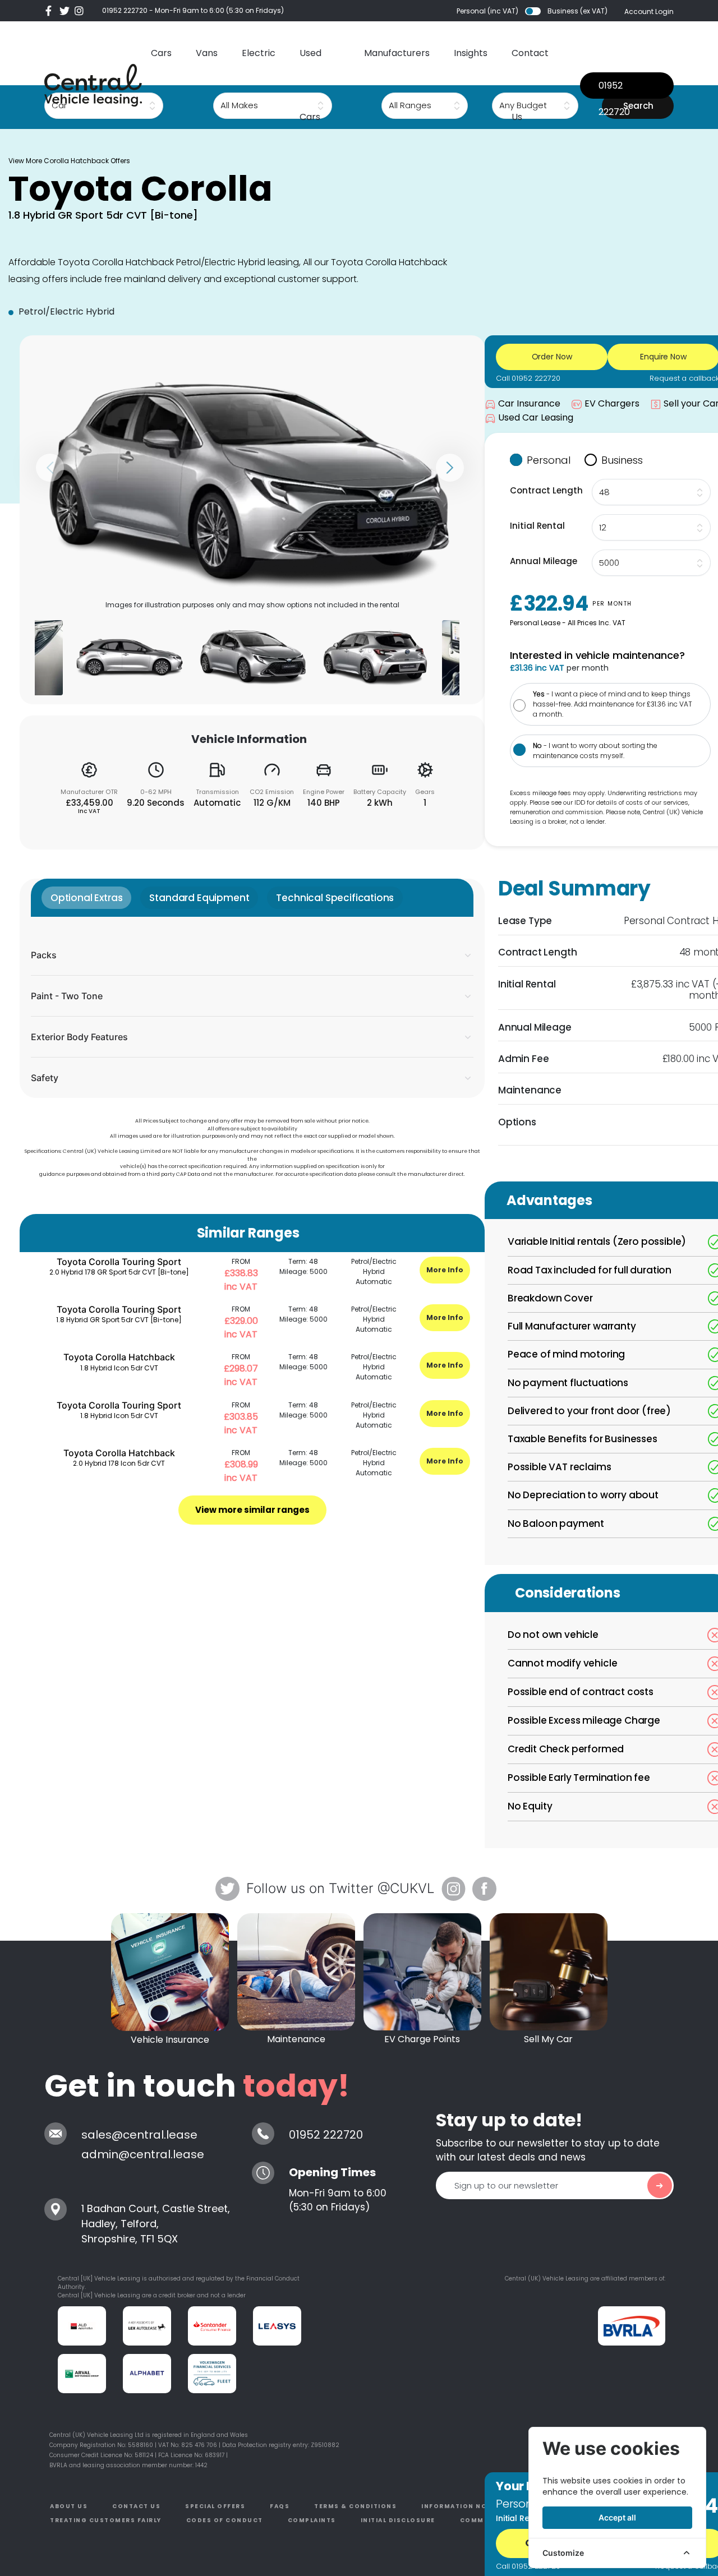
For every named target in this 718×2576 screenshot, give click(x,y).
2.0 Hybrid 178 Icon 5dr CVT (119, 1463)
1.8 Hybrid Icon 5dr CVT (119, 1368)
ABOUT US (69, 2506)
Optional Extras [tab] (86, 898)
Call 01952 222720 (528, 378)
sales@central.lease (139, 2135)
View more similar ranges (252, 1510)
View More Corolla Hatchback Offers (69, 161)
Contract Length (546, 490)
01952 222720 (125, 10)
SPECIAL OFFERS (215, 2506)
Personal (549, 460)
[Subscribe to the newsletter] (660, 2186)
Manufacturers (397, 53)
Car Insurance (529, 403)
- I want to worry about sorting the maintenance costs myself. (595, 751)
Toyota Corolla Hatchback (119, 1357)
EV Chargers (612, 403)
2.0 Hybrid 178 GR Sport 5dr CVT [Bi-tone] (119, 1272)
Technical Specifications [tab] (335, 898)
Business (622, 460)
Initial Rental (537, 526)
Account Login (649, 11)
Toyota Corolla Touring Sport (119, 1262)
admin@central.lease (143, 2154)
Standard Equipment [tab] (199, 898)
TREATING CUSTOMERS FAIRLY (106, 2520)
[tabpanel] (252, 1007)
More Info (445, 1270)
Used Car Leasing (536, 417)
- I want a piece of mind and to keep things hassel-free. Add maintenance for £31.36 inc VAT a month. (613, 704)
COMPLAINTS (312, 2520)
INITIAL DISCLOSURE (398, 2520)
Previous (50, 468)
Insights (471, 53)
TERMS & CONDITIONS (355, 2506)
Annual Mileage (544, 561)
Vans (207, 53)
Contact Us (530, 85)
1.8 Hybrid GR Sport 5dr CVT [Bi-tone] (119, 1320)
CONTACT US (136, 2506)
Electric (259, 53)
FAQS (280, 2506)
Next (450, 468)
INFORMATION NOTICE (462, 2506)
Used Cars (310, 85)
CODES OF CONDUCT (225, 2520)
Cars (161, 53)
